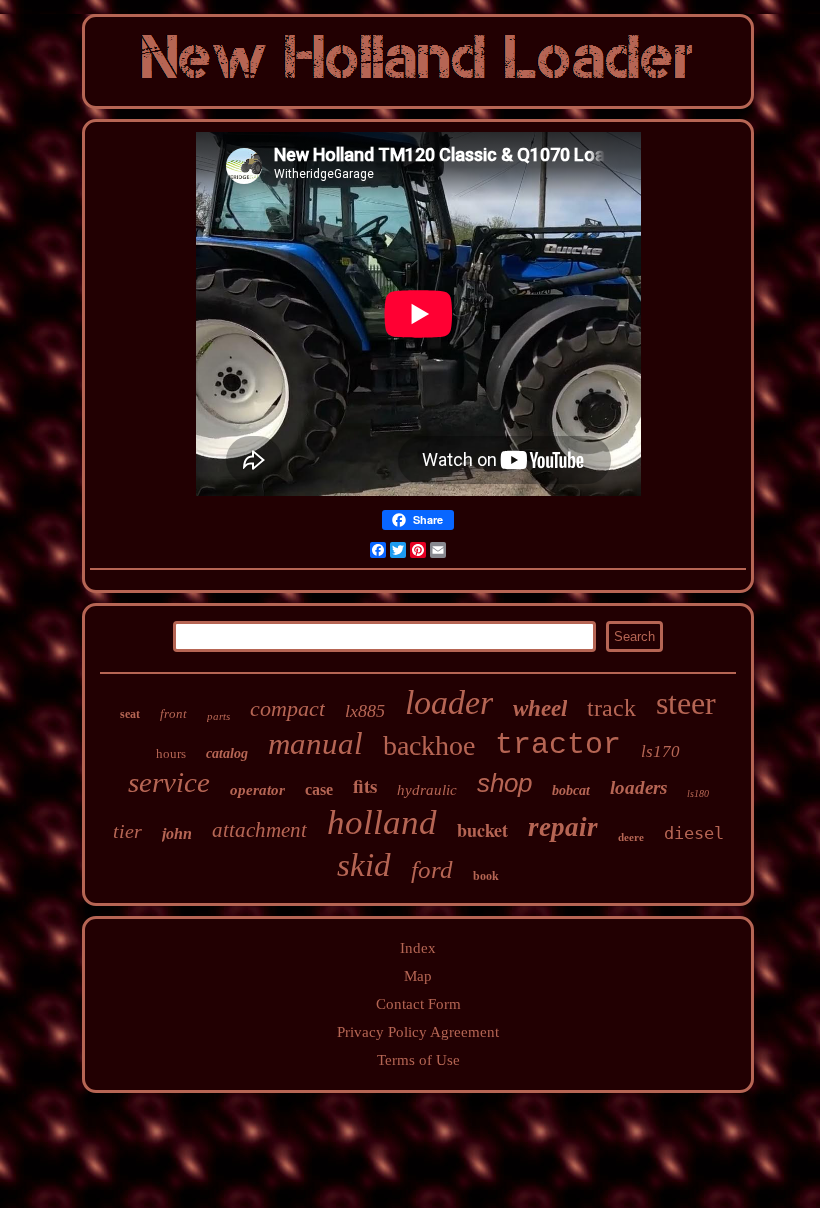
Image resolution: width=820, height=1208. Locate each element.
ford (432, 869)
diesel (694, 833)
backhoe (429, 745)
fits (365, 785)
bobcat (571, 790)
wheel (540, 708)
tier (127, 831)
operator (257, 790)
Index (418, 948)
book (486, 876)
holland (382, 822)
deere (631, 837)
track (611, 708)
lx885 (365, 711)
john (177, 833)
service (169, 782)
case (319, 789)
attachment (259, 830)
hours (171, 753)
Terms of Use (418, 1060)
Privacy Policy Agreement (418, 1032)
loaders (638, 787)
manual (315, 743)
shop (504, 783)
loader (449, 702)
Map (418, 976)
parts (218, 716)
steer (686, 703)
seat (130, 714)
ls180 (698, 793)
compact (287, 708)
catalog (227, 753)
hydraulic (427, 790)
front (173, 713)
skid (364, 865)
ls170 (660, 751)
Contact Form (418, 1004)
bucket (482, 830)
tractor (558, 745)
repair (563, 827)
